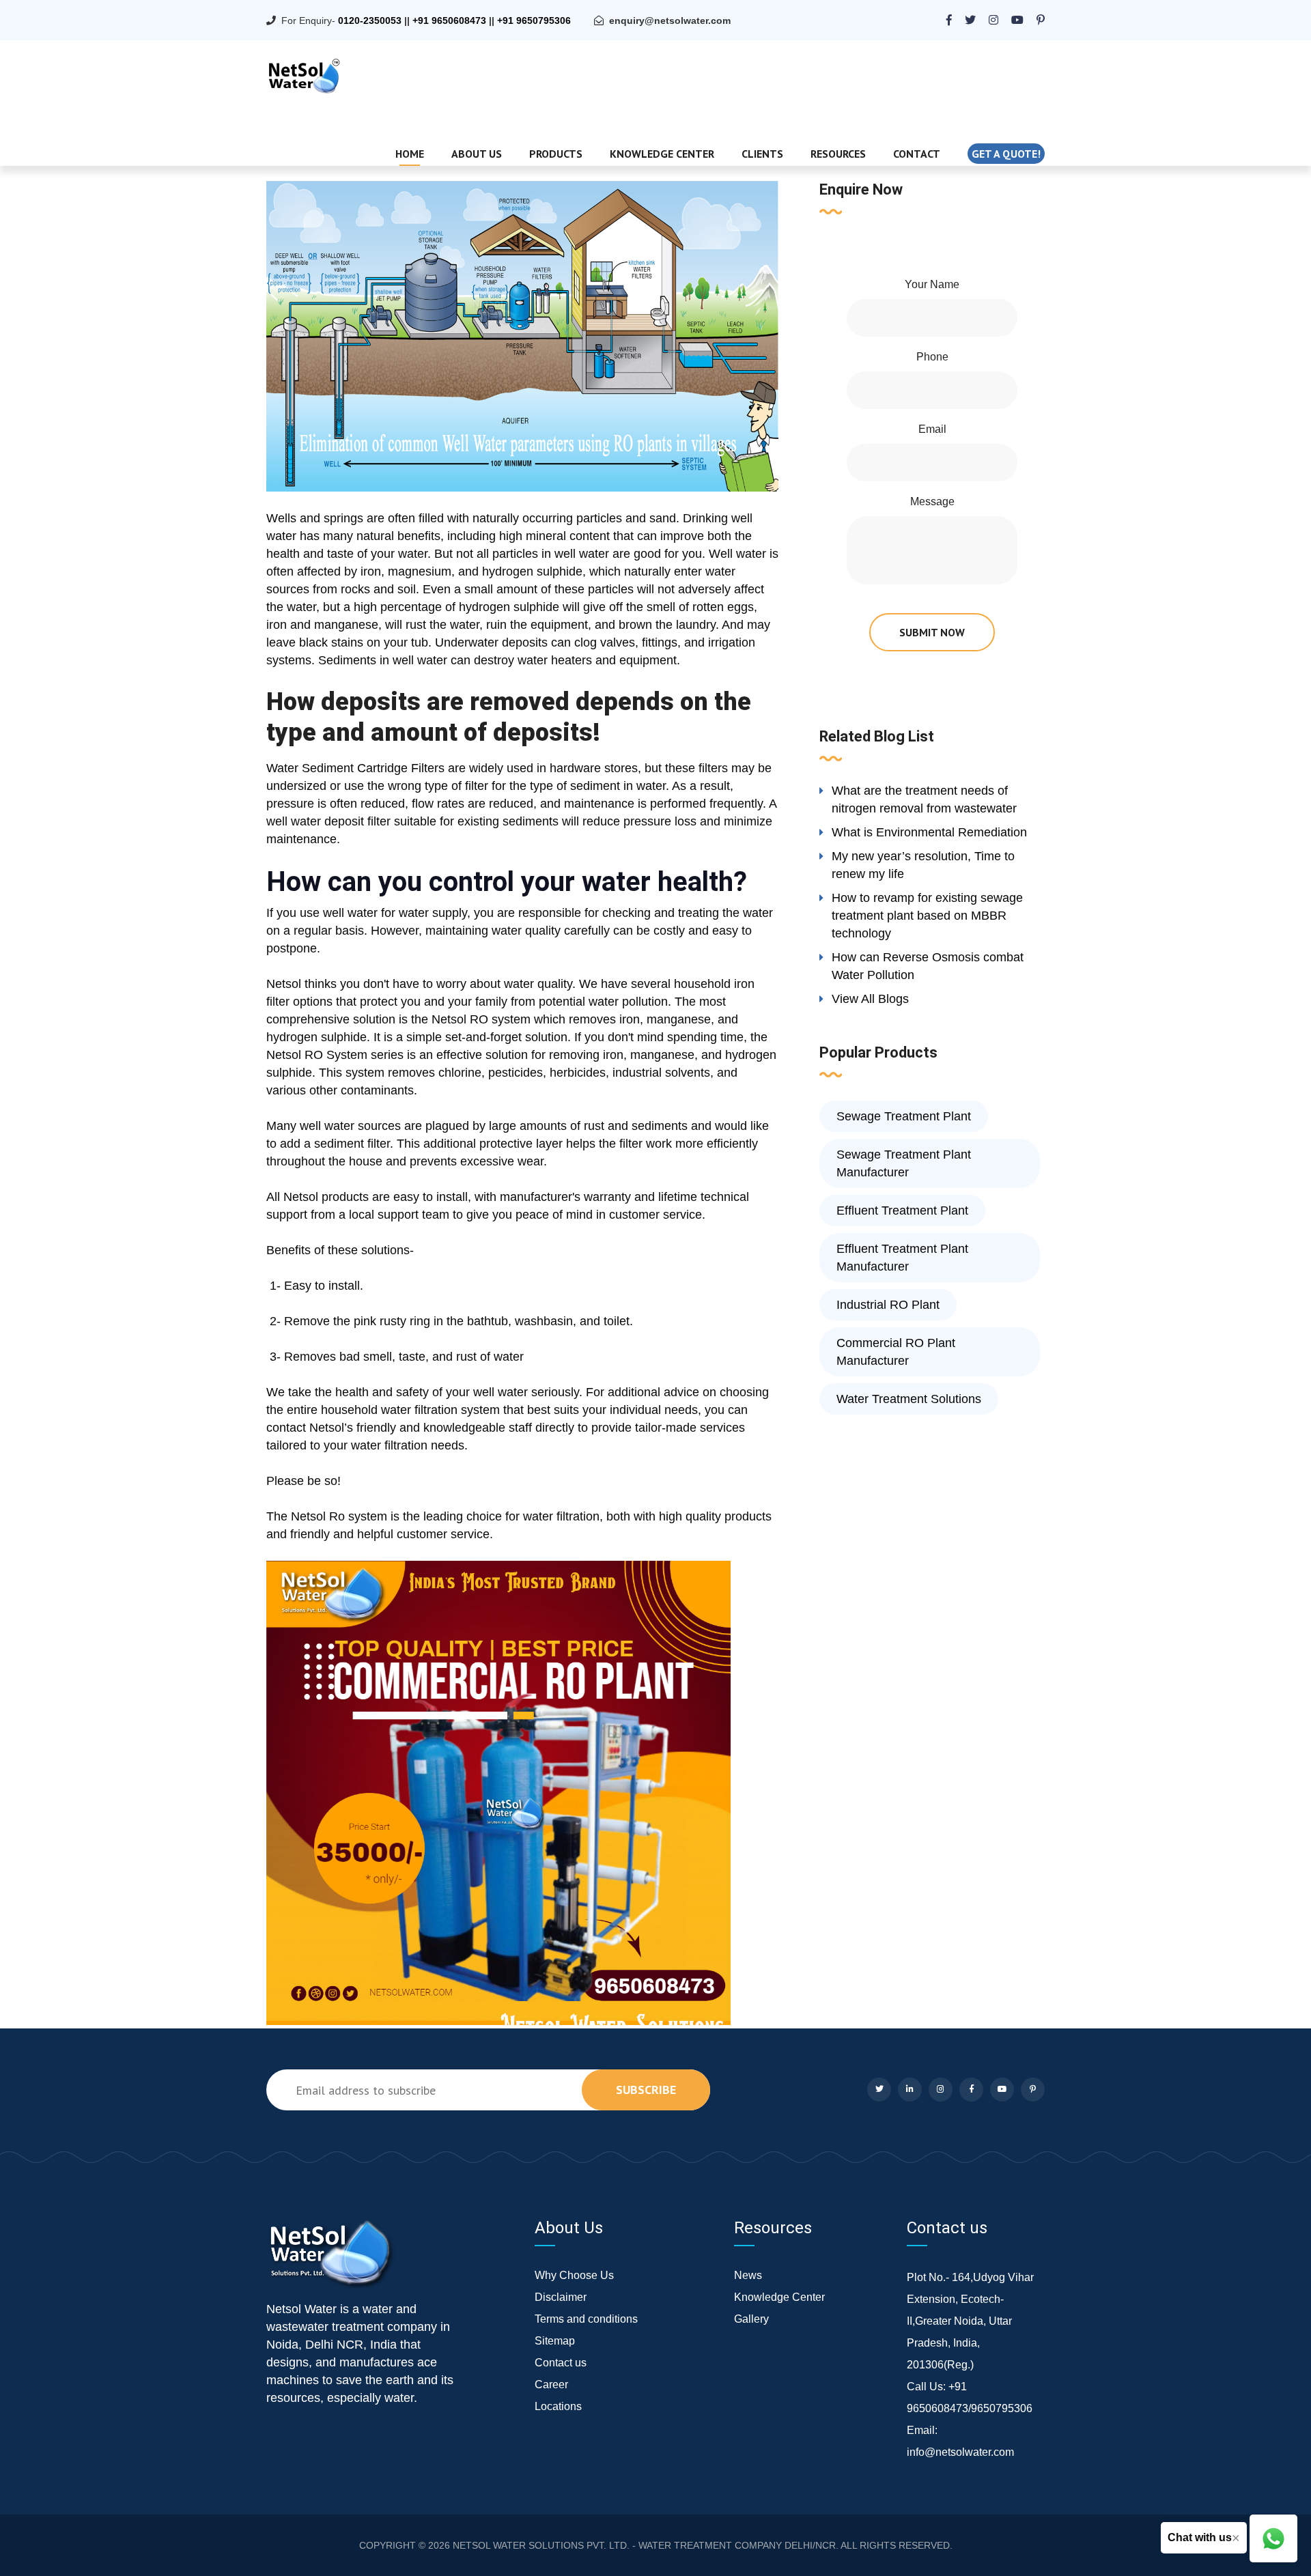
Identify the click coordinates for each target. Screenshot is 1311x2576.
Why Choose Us (574, 2275)
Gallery (751, 2319)
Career (551, 2384)
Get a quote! (1006, 154)
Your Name (932, 284)
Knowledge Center (662, 154)
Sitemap (555, 2341)
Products (556, 154)
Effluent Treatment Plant (902, 1211)
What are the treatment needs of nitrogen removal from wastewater (924, 799)
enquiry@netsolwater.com (670, 20)
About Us (477, 154)
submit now (932, 632)
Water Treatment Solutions (909, 1399)
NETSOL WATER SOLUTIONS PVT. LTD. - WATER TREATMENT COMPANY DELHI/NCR (644, 2545)
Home (410, 154)
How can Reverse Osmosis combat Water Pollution (928, 966)
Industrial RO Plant (888, 1305)
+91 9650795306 (534, 20)
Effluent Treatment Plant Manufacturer (902, 1258)
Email (932, 429)
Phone (932, 357)
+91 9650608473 (449, 20)
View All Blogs (870, 999)
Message (932, 501)
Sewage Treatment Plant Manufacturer (904, 1163)
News (748, 2275)
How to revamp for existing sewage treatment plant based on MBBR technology (927, 916)
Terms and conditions (586, 2319)
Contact (917, 154)
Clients (762, 154)
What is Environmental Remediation (929, 832)
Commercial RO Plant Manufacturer (896, 1352)
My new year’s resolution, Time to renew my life (923, 865)
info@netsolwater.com (960, 2452)
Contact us (561, 2363)
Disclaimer (561, 2297)
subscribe (646, 2090)
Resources (838, 154)
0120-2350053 (370, 20)
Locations (558, 2406)
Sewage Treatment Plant (904, 1116)
